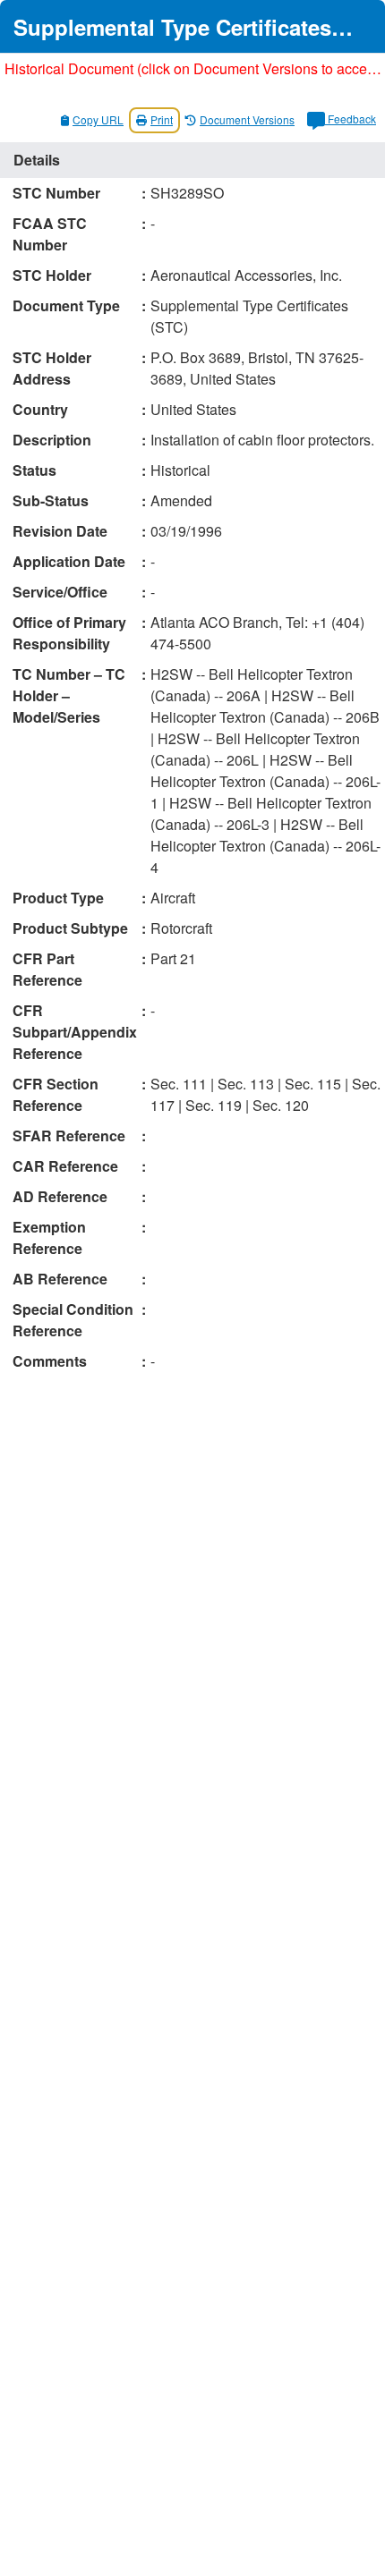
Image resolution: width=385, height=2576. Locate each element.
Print (162, 119)
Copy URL (98, 119)
